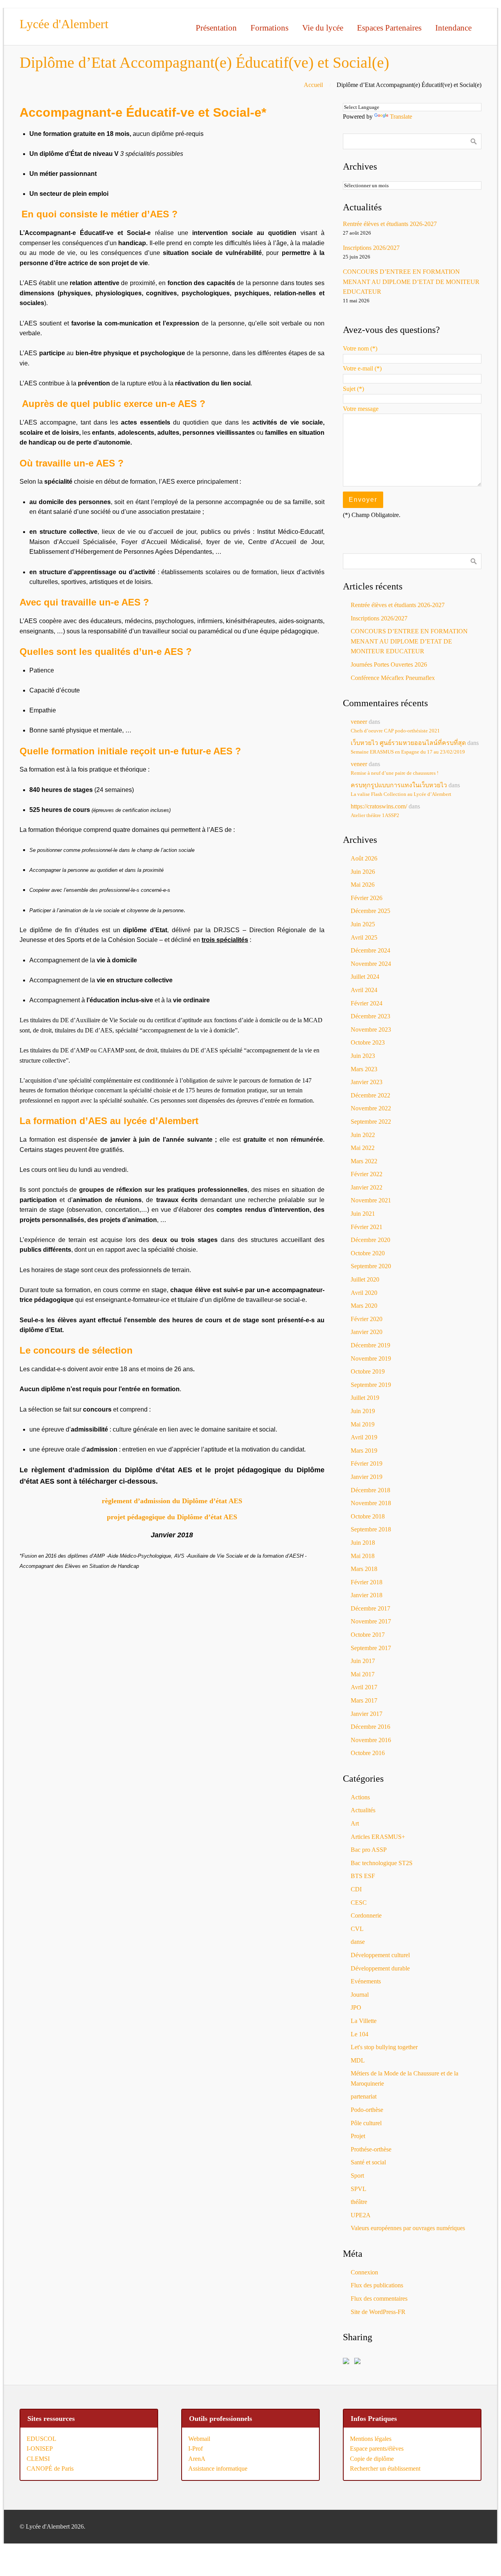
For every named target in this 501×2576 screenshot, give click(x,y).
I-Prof (196, 2449)
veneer (359, 722)
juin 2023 (363, 1056)
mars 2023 (364, 1069)
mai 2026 (363, 885)
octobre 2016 (368, 1753)
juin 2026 (363, 872)
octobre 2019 (368, 1371)
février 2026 (367, 898)
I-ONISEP (40, 2449)
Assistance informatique (218, 2468)
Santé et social (368, 2162)
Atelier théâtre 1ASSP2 (375, 815)
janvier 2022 (367, 1187)
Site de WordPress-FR (378, 2312)
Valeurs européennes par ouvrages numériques (408, 2228)
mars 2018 (364, 1569)
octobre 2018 (368, 1516)
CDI (356, 1889)
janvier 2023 (367, 1082)
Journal (360, 1995)
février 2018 (367, 1582)
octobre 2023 (368, 1042)
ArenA (197, 2459)
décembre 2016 (370, 1727)
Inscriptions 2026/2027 (371, 248)
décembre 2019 (370, 1345)
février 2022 (367, 1174)
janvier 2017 (367, 1714)
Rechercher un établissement (385, 2468)
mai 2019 (363, 1424)
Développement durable (380, 1968)
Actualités (363, 1810)
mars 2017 (364, 1700)
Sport (357, 2176)
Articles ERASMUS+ (378, 1837)
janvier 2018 (367, 1595)
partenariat (364, 2096)
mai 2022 (363, 1148)
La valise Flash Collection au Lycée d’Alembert (401, 794)
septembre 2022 (371, 1122)
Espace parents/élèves (377, 2449)
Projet (358, 2136)
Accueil (313, 85)
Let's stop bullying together (384, 2047)
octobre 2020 (368, 1253)
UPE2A (361, 2215)
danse (358, 1942)
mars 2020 (364, 1306)
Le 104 (360, 2034)
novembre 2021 (371, 1200)
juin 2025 (363, 924)
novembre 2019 (371, 1359)
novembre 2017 (371, 1621)
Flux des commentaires (379, 2299)
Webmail (199, 2439)
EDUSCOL (41, 2439)
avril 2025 (364, 937)
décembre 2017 (370, 1608)
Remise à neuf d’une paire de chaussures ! (395, 773)
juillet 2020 (365, 1279)
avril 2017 (364, 1687)
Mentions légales (371, 2439)
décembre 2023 (370, 1016)
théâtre (359, 2202)
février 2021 (367, 1227)
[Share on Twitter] (359, 2363)
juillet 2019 (365, 1398)
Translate (401, 117)
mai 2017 (363, 1674)
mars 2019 (364, 1451)
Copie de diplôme (372, 2459)
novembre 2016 (371, 1740)
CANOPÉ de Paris (50, 2468)
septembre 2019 (371, 1385)
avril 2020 (364, 1293)
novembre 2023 (371, 1029)
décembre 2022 (370, 1095)
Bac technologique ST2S (382, 1863)
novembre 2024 (371, 964)
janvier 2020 (367, 1332)
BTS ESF (363, 1876)
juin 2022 (363, 1135)
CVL (357, 1929)
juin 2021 (363, 1214)
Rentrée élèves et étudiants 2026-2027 (390, 224)
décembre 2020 (370, 1240)
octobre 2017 (368, 1635)
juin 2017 (363, 1661)
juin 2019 (363, 1411)
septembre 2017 (371, 1648)
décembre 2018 (370, 1490)
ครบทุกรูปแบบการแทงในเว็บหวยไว (399, 785)
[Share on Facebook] (348, 2363)
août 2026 (364, 858)
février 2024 (367, 1003)
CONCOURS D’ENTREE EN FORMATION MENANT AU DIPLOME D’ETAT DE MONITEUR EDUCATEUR (411, 282)
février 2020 (367, 1319)
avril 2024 (364, 990)
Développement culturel (380, 1955)
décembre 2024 (370, 950)
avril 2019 (364, 1437)
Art (355, 1823)
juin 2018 (363, 1543)
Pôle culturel (366, 2123)
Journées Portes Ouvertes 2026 (389, 664)
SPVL (359, 2189)
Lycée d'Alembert (64, 24)
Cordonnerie (366, 1915)
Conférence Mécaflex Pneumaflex (393, 678)
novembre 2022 (371, 1108)
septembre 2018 (371, 1529)
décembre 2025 (370, 911)
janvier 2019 (367, 1477)
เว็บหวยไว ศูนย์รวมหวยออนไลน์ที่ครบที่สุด (408, 743)
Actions (360, 1797)
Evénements (366, 1981)
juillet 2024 (365, 977)
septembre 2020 (371, 1266)
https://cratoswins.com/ (379, 806)
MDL (358, 2060)
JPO (356, 2007)
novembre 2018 (371, 1503)
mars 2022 (364, 1161)
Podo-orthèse (367, 2110)
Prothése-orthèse (371, 2149)
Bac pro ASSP (369, 1850)
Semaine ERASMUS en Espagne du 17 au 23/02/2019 (408, 752)
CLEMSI (38, 2459)
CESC (359, 1903)
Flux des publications (377, 2285)
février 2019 (367, 1463)
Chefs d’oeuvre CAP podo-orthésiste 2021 (395, 731)
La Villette (364, 2021)
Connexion (364, 2272)
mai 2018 (363, 1556)
